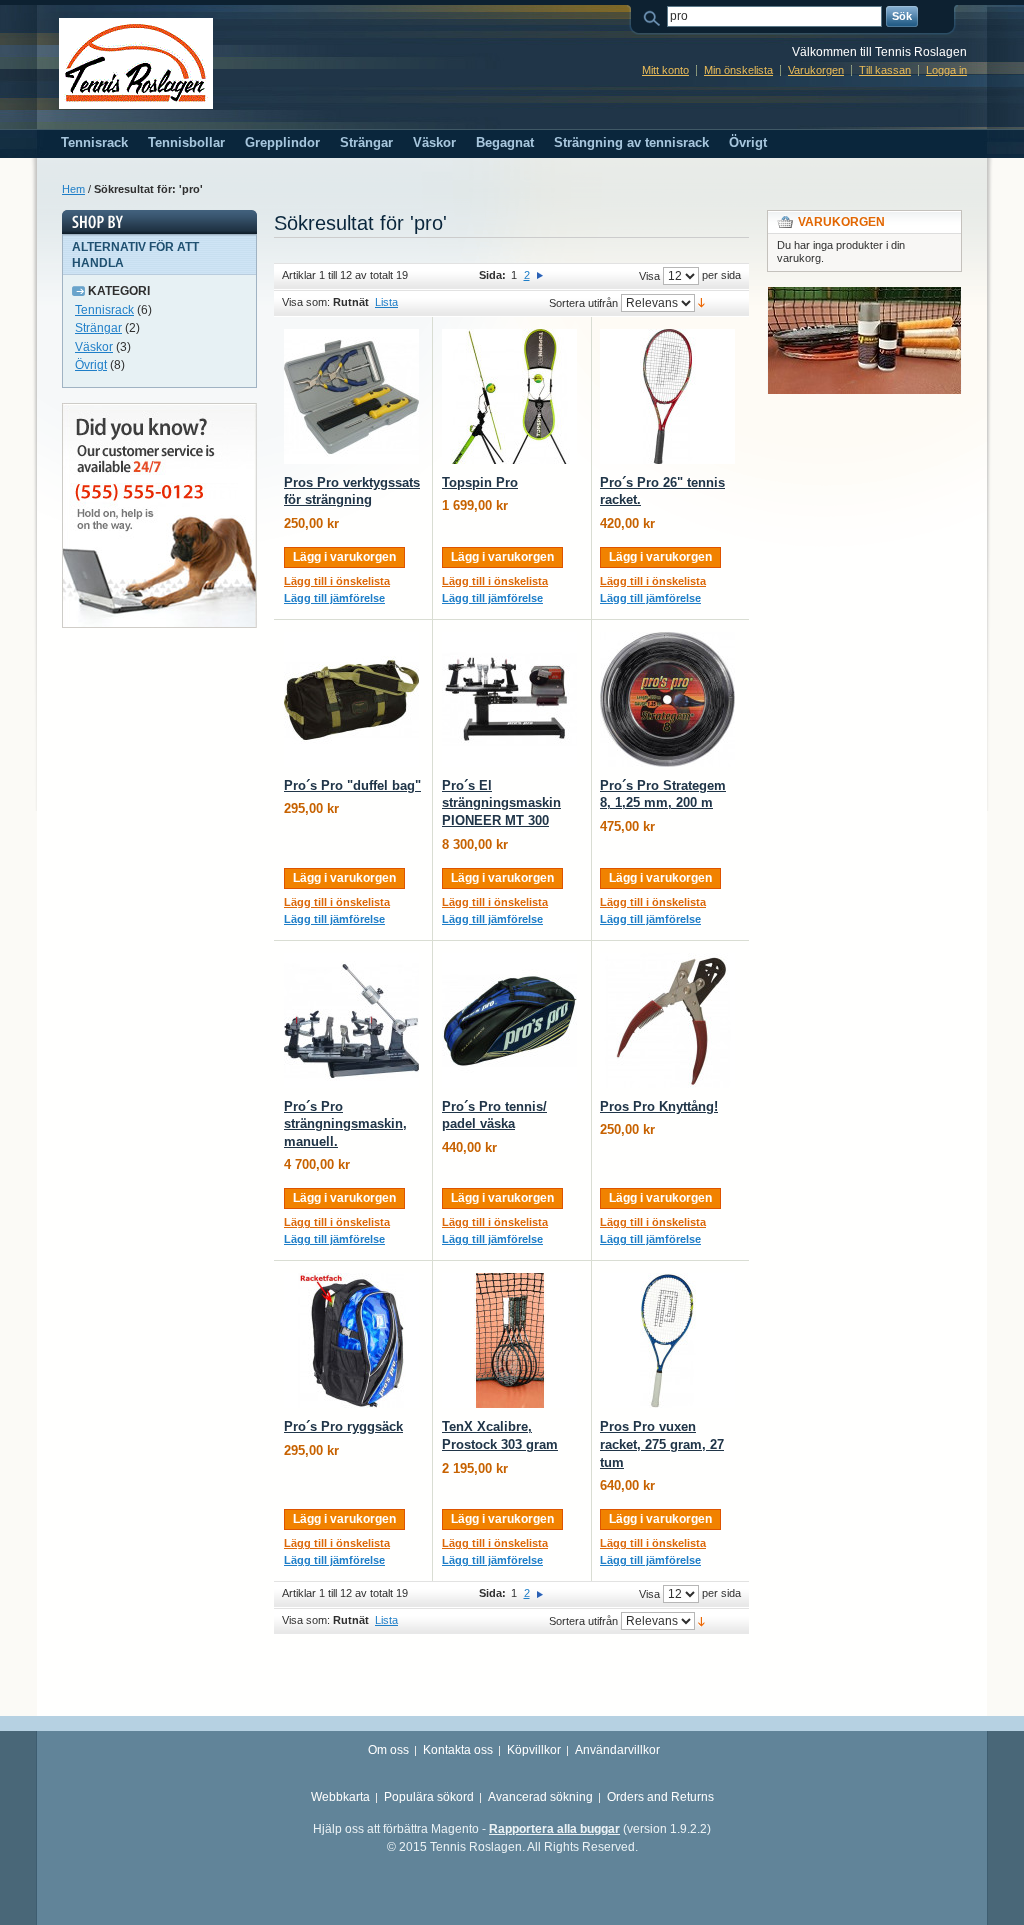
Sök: (655, 16)
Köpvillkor (534, 1750)
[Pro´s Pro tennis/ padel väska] (509, 1020)
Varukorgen (816, 70)
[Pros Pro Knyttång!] (667, 1020)
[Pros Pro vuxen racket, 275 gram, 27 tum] (667, 1340)
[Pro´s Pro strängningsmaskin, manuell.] (351, 1020)
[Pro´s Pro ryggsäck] (351, 1340)
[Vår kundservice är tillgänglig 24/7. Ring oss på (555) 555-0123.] (159, 412)
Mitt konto (665, 70)
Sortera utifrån (583, 303)
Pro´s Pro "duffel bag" (352, 785)
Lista (386, 302)
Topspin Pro (480, 482)
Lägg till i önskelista (337, 581)
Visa (649, 276)
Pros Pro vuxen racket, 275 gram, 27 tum (662, 1444)
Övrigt (91, 365)
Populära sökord (429, 1797)
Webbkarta (340, 1797)
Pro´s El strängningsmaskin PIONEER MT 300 (501, 803)
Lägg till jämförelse (334, 598)
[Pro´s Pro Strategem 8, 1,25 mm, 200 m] (667, 699)
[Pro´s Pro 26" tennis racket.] (667, 396)
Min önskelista (738, 70)
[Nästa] (540, 275)
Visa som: (306, 302)
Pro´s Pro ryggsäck (343, 1426)
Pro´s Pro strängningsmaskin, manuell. (345, 1124)
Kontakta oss (458, 1750)
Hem (73, 189)
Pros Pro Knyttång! (659, 1106)
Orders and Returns (660, 1797)
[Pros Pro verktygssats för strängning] (351, 396)
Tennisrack (104, 310)
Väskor (94, 347)
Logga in (946, 70)
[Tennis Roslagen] (136, 63)
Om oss (388, 1750)
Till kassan (885, 70)
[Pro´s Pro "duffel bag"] (351, 699)
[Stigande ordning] (701, 302)
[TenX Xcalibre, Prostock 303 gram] (509, 1340)
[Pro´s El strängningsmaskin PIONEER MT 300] (509, 699)
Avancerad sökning (540, 1797)
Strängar (98, 328)
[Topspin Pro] (509, 396)
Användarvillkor (617, 1750)
